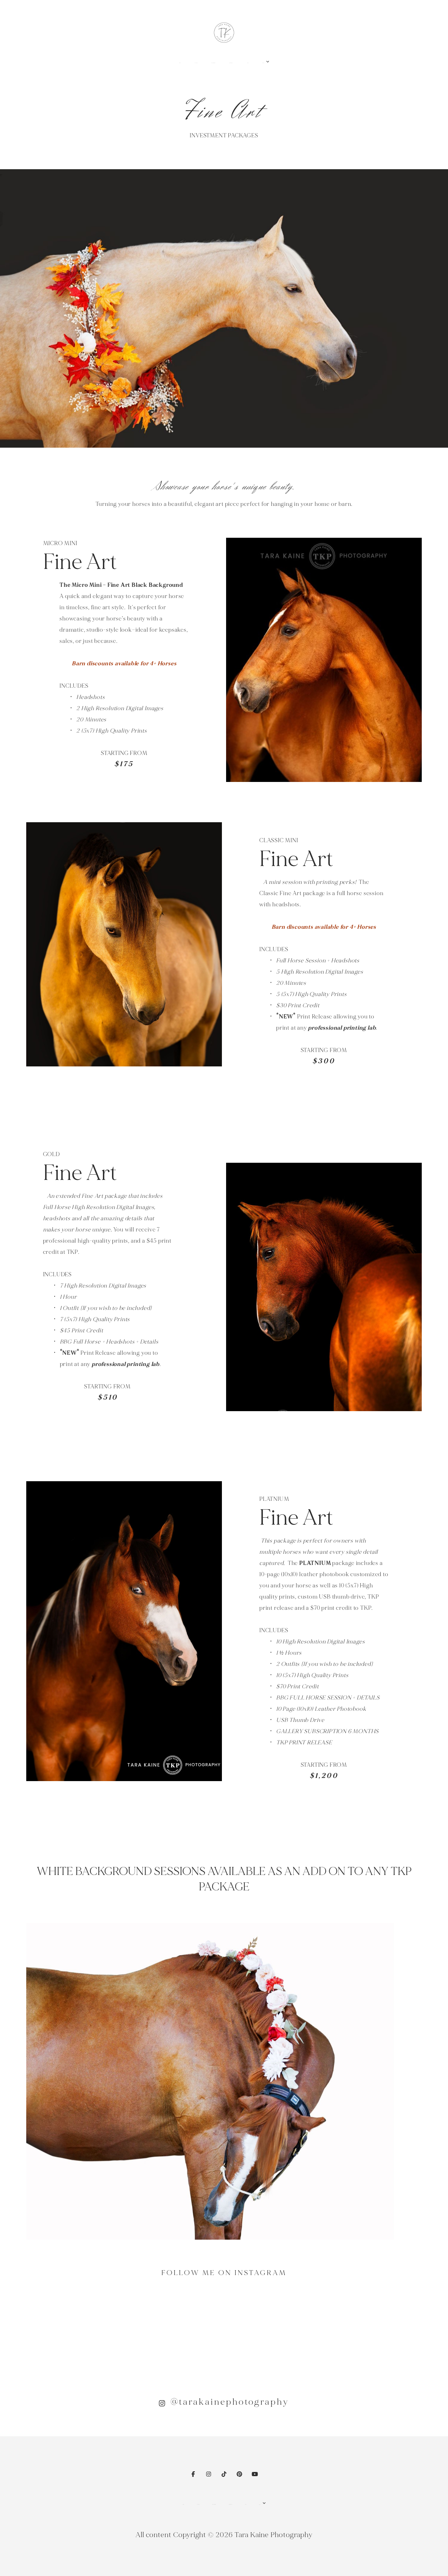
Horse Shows (214, 2504)
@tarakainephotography (230, 2402)
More (263, 63)
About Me (198, 2504)
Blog (246, 2504)
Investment (231, 2504)
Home (183, 2504)
